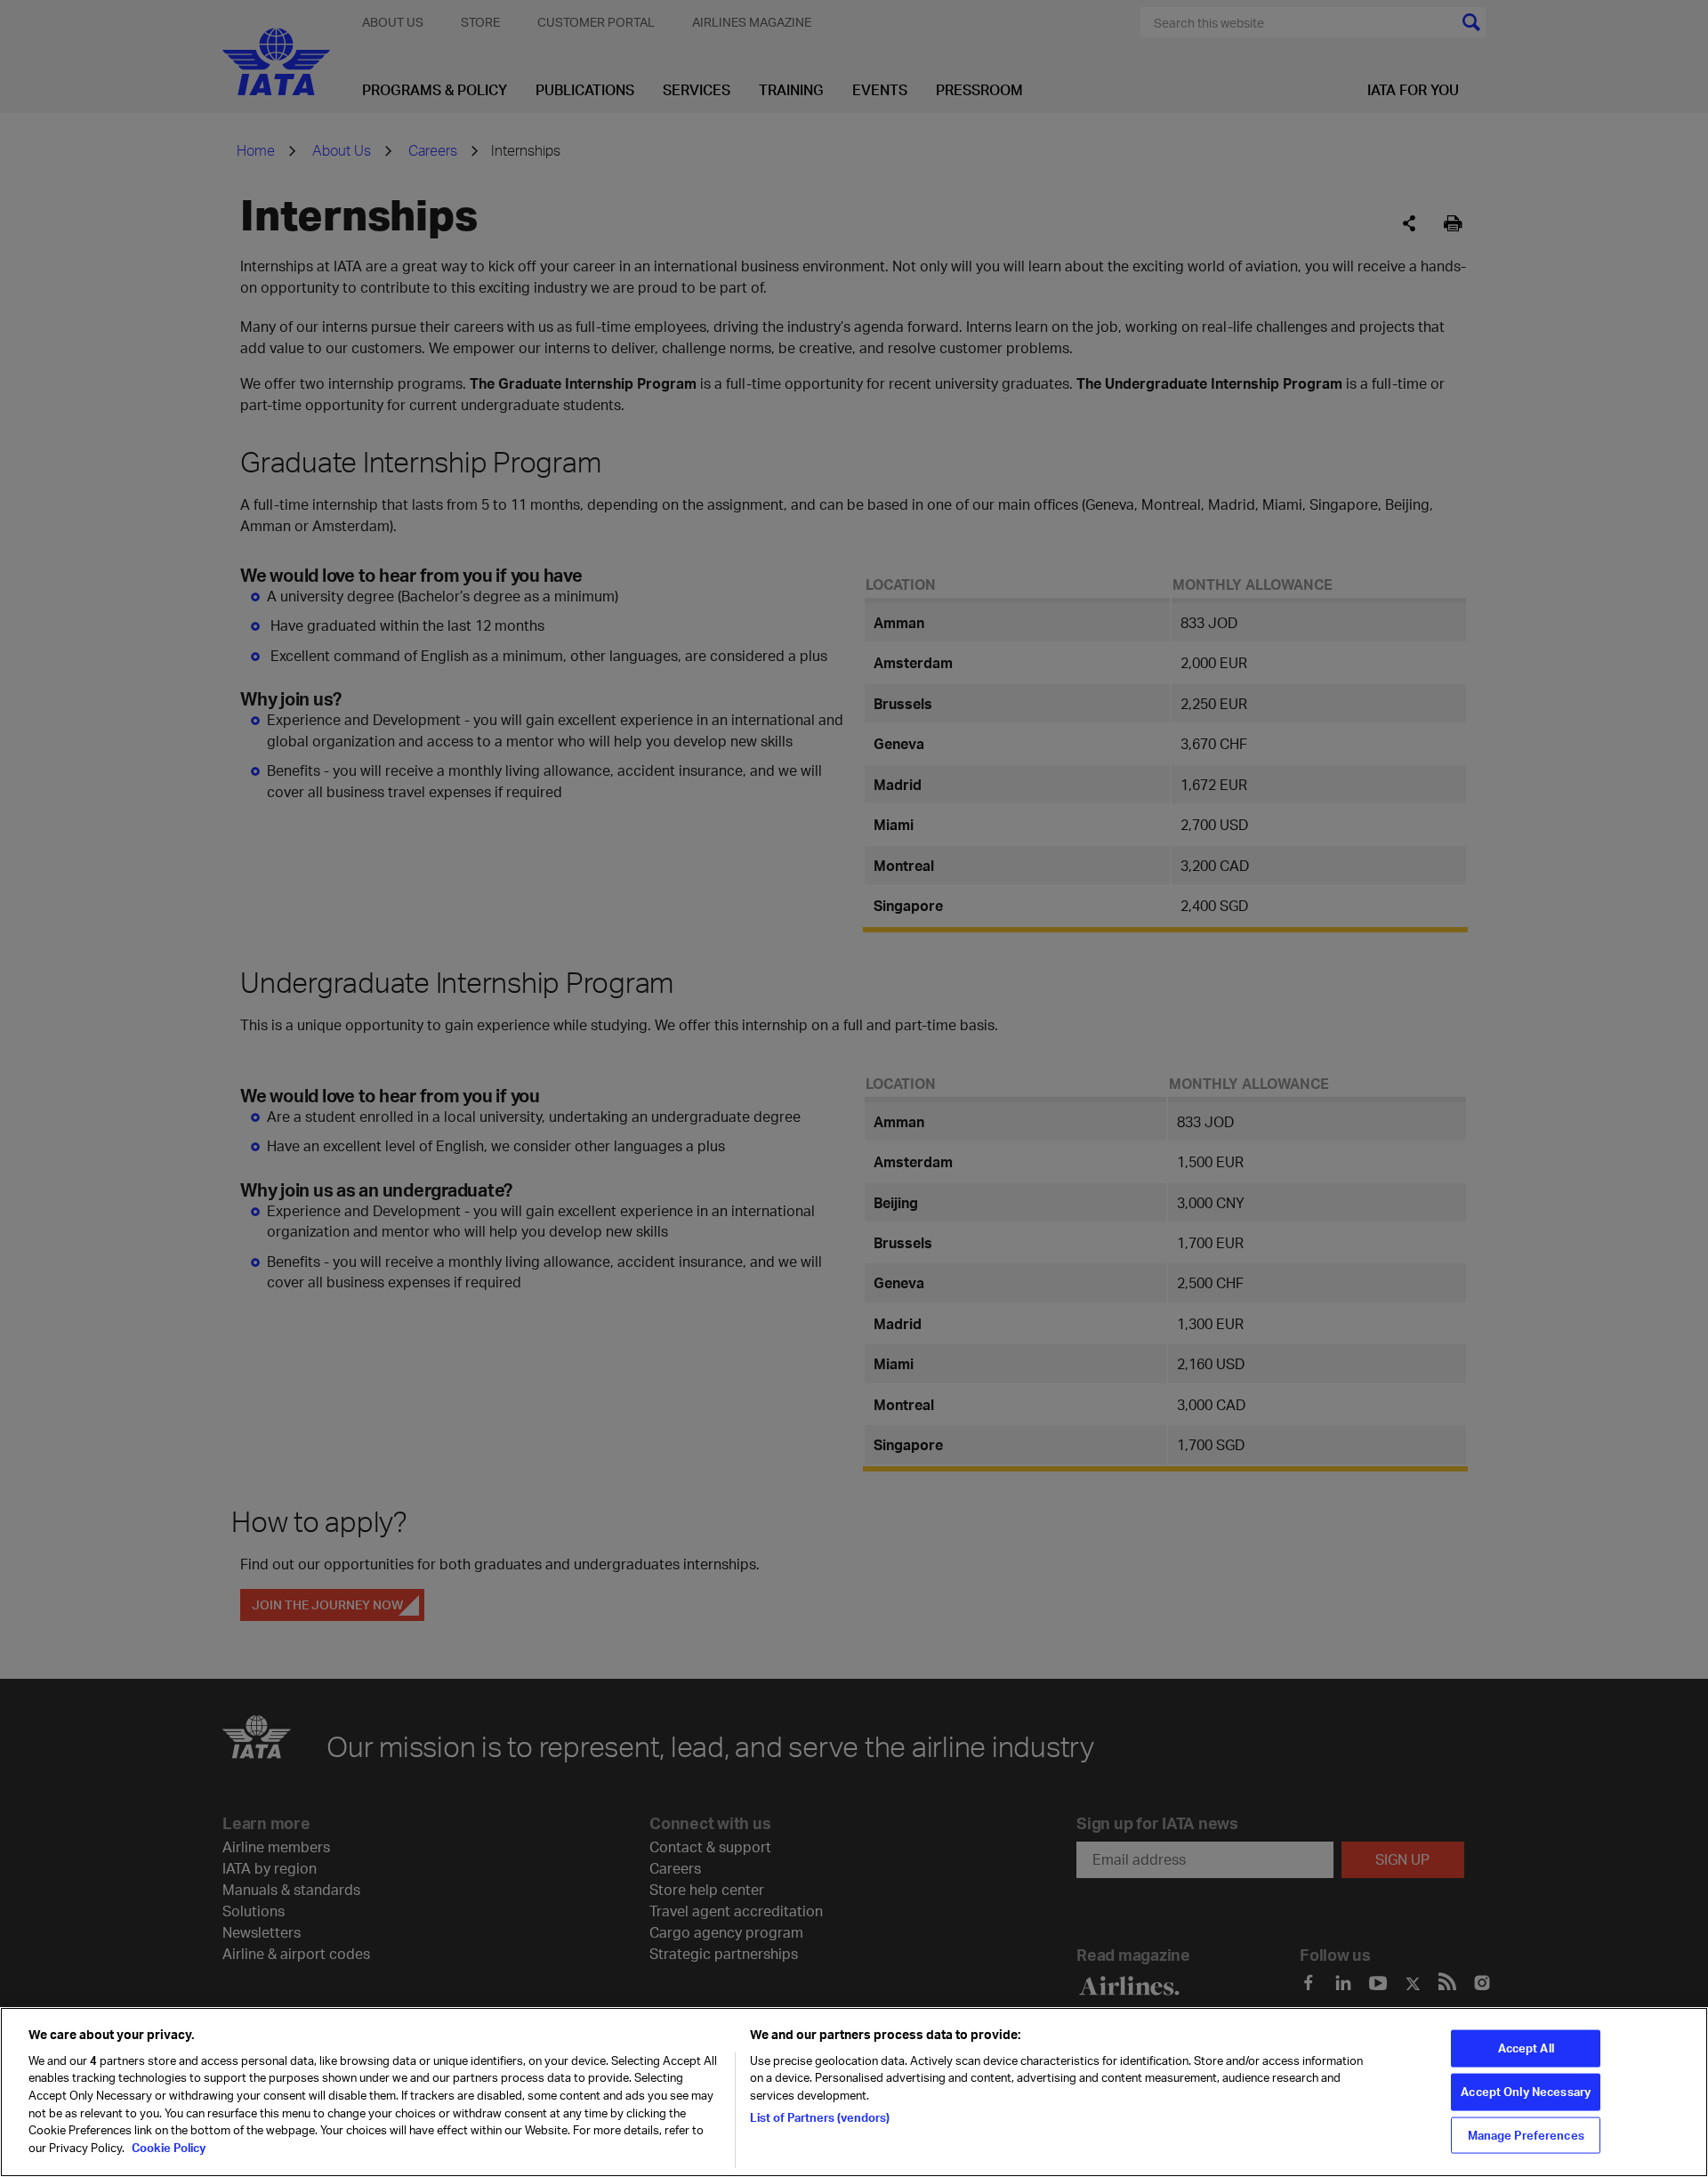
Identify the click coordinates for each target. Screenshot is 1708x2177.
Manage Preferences (1526, 2134)
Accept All (1526, 2048)
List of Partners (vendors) (820, 2117)
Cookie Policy (167, 2147)
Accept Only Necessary (1526, 2092)
